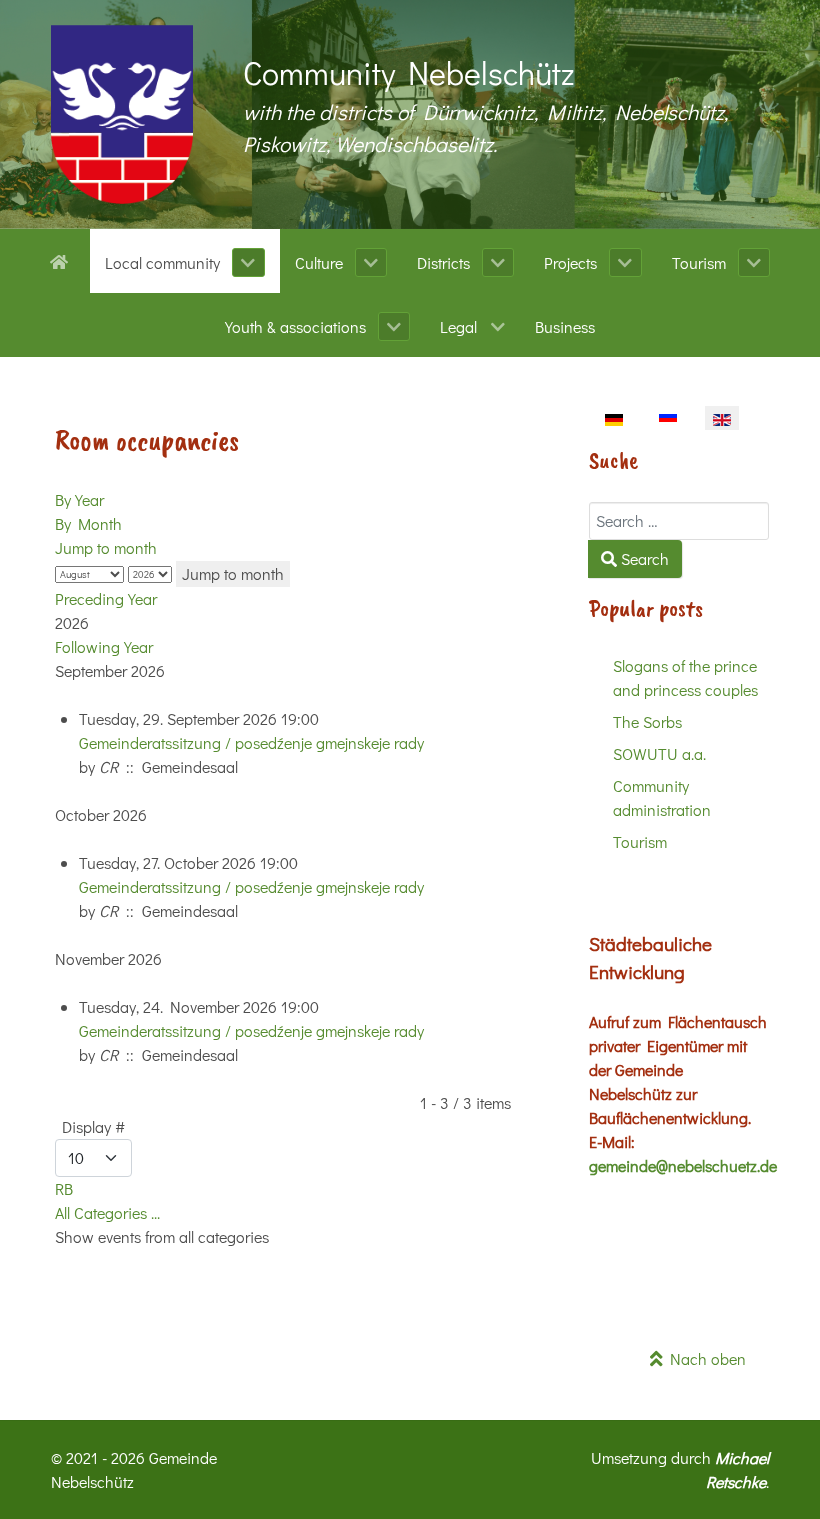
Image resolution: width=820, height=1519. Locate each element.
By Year (79, 499)
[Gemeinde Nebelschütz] (122, 114)
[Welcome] (62, 260)
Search (643, 558)
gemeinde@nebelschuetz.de (683, 1165)
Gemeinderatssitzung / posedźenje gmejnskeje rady (251, 742)
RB (64, 1188)
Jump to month (106, 547)
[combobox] (679, 521)
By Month (88, 523)
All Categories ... (107, 1212)
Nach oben (704, 1358)
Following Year (104, 646)
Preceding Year (106, 598)
